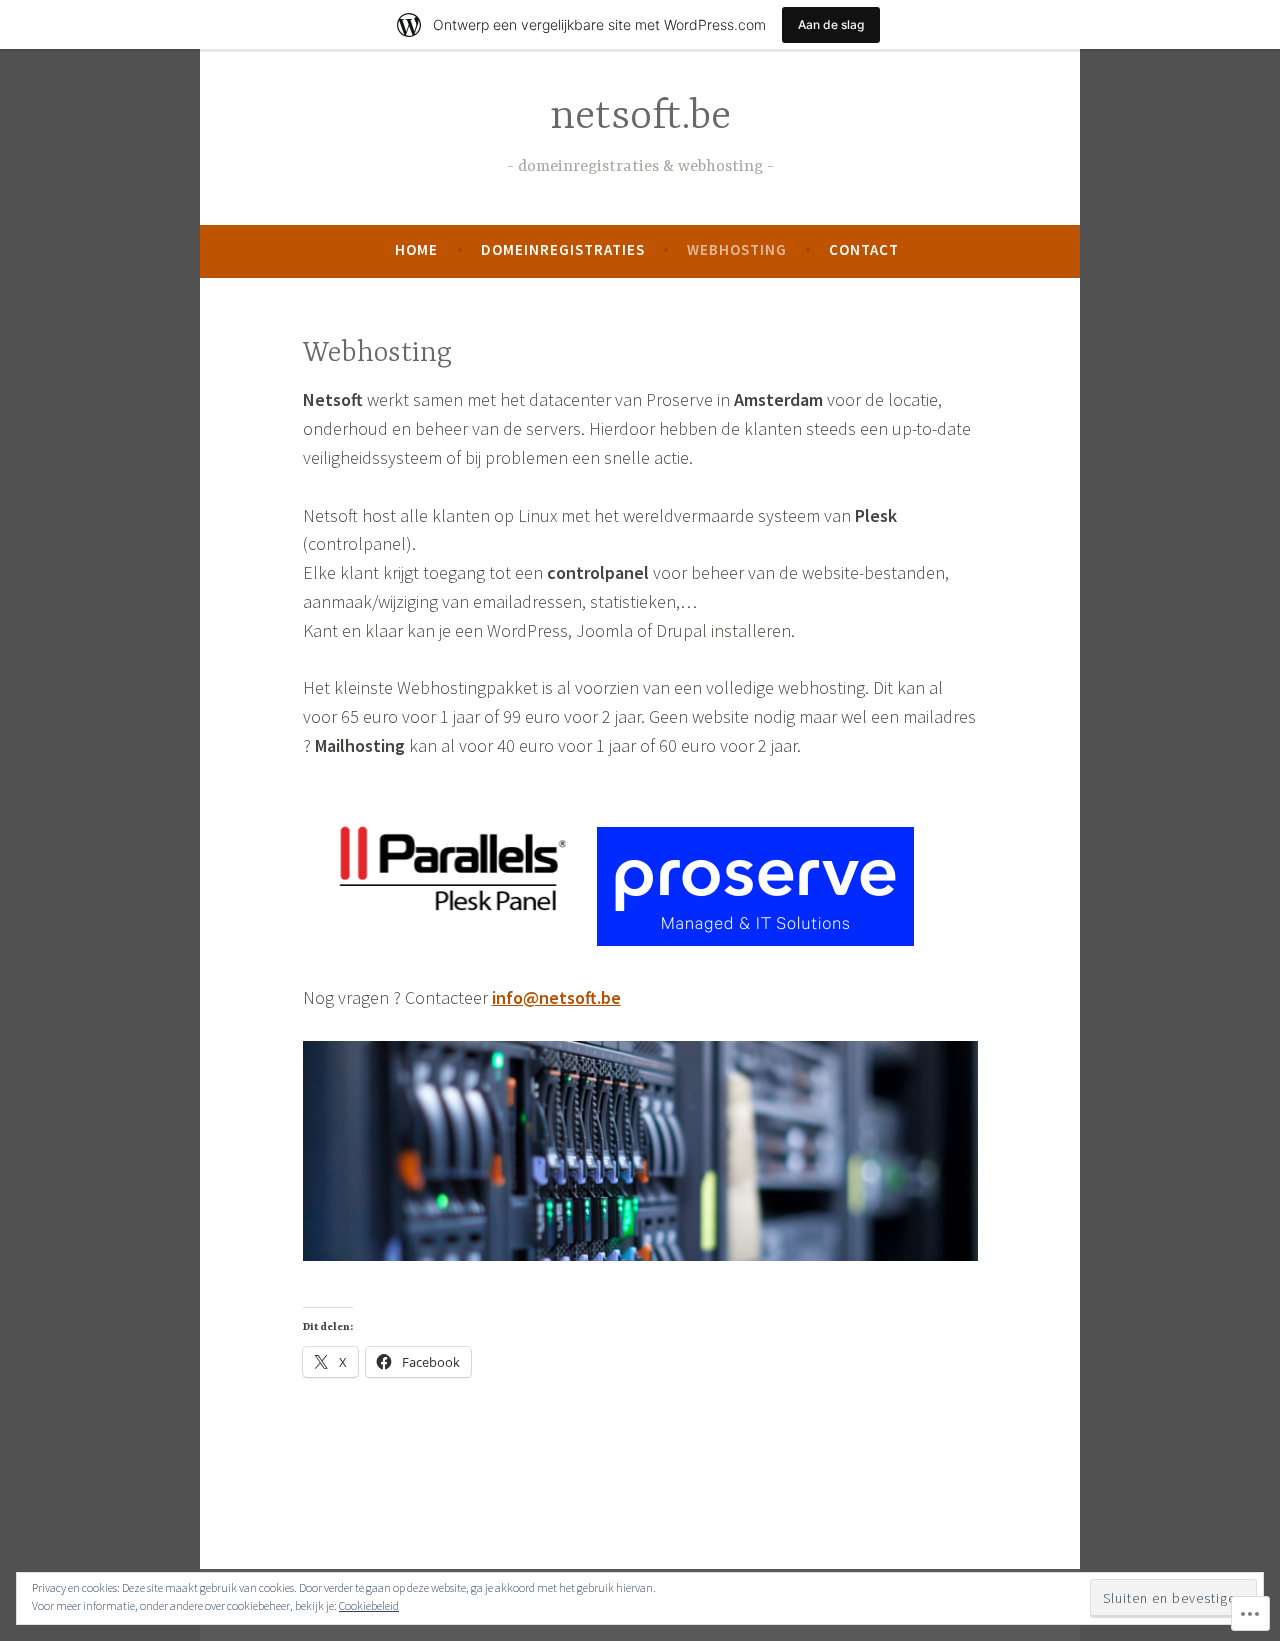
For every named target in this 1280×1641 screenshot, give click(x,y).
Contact (864, 249)
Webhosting (737, 249)
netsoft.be (640, 117)
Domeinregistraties (563, 249)
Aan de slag (831, 24)
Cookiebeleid (369, 1605)
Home (416, 249)
